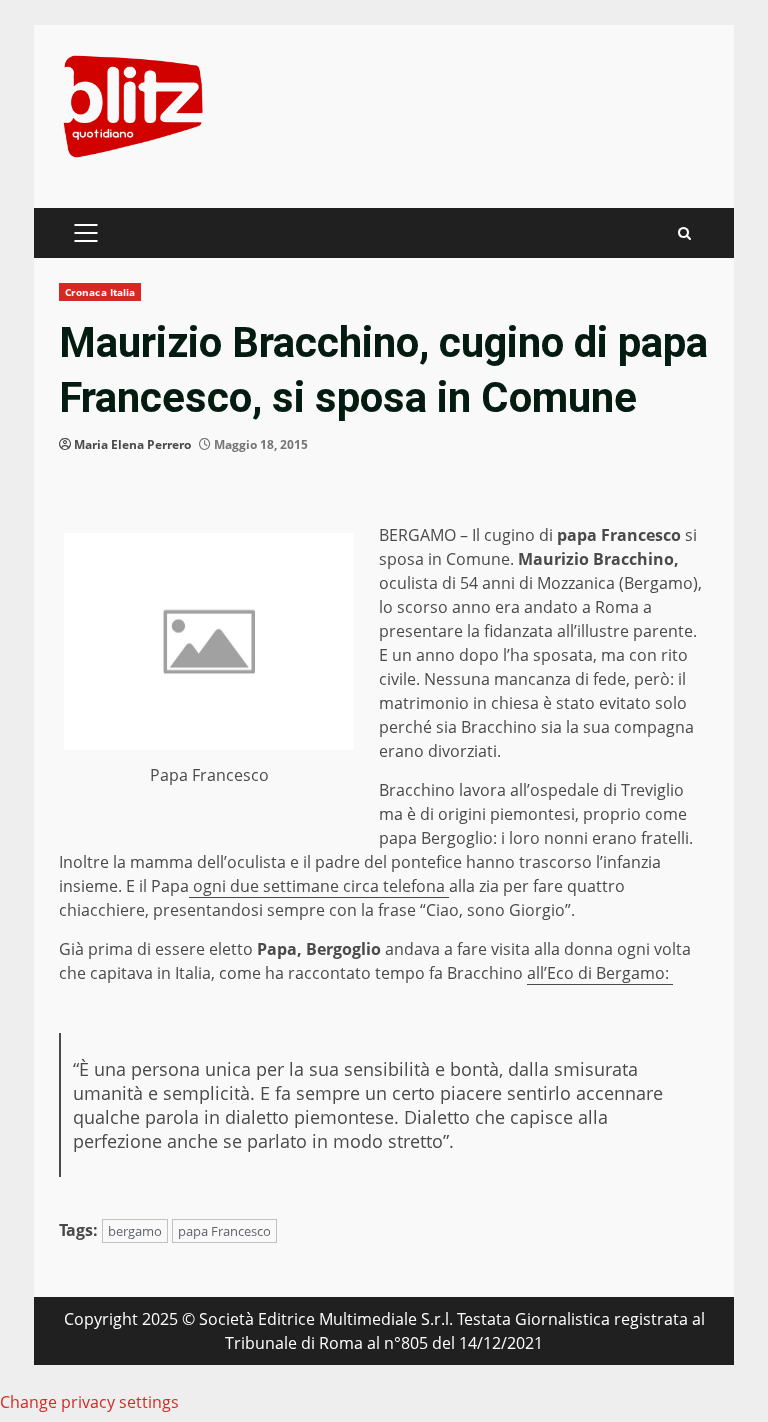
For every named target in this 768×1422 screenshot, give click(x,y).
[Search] (684, 233)
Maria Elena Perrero (132, 444)
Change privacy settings (89, 1402)
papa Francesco (224, 1231)
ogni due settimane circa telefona (319, 886)
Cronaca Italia (100, 292)
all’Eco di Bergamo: (600, 973)
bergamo (135, 1231)
